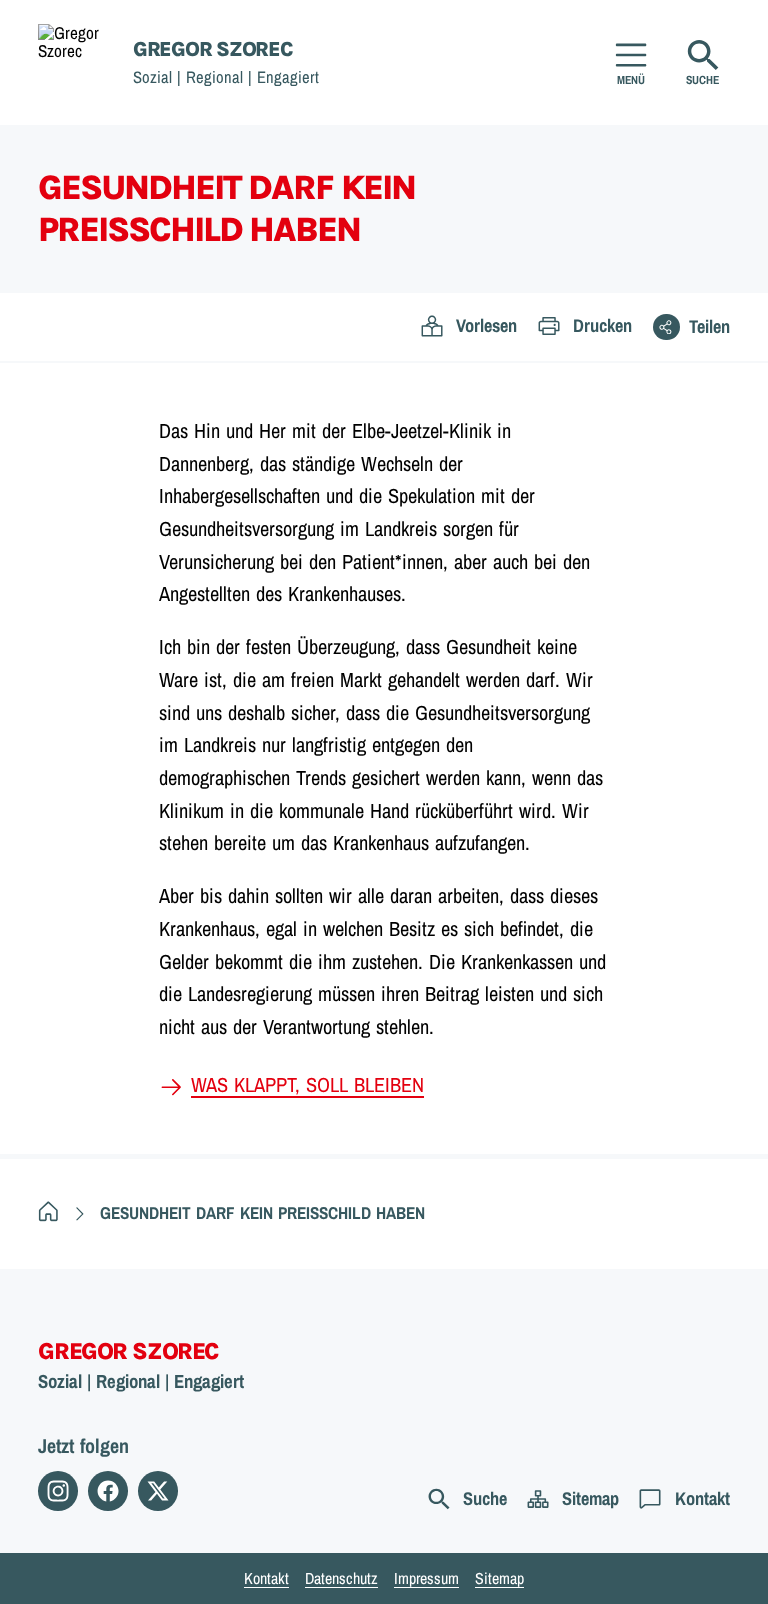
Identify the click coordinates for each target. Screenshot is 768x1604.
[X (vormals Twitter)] (158, 1491)
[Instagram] (58, 1491)
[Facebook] (108, 1491)
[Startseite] (48, 1212)
